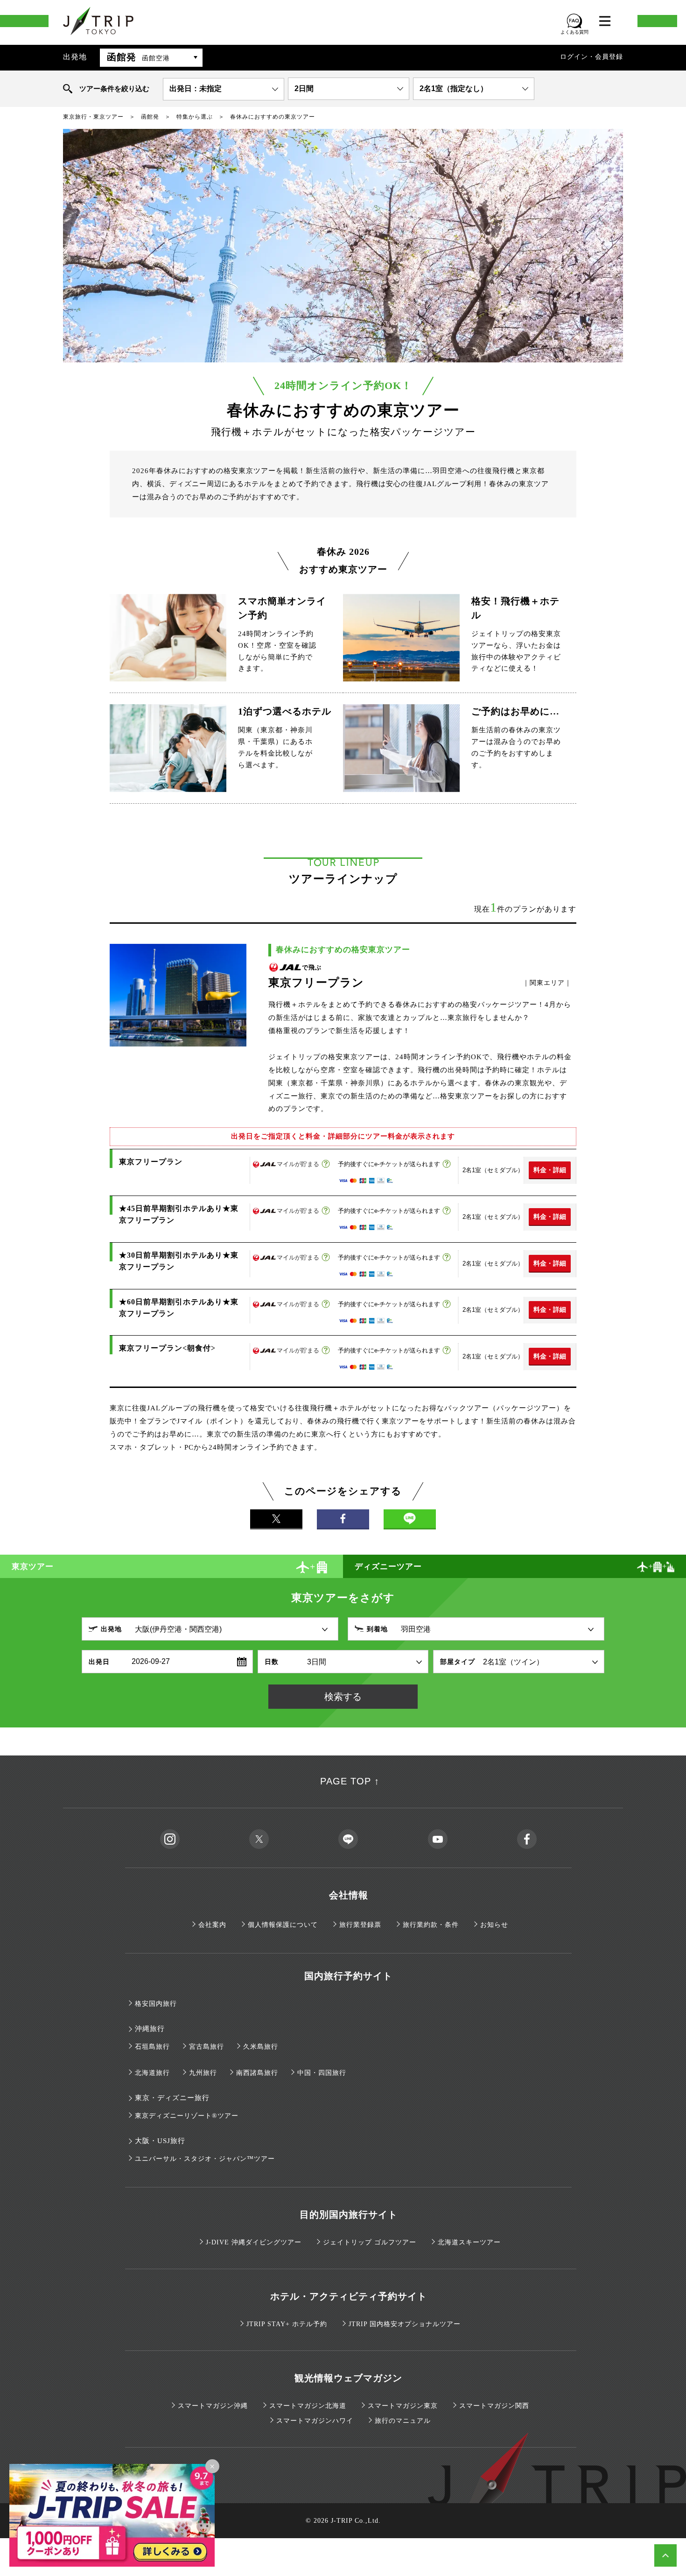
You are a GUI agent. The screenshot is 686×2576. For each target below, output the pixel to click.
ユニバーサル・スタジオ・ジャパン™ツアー (205, 2159)
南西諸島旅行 (257, 2073)
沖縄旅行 (150, 2029)
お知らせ (494, 1925)
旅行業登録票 (360, 1925)
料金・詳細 (550, 1170)
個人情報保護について (283, 1925)
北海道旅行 (152, 2073)
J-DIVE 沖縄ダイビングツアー (254, 2242)
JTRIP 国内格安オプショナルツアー (405, 2324)
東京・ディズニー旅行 (172, 2098)
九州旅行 (203, 2073)
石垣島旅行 (152, 2047)
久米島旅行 (261, 2047)
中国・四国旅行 (322, 2073)
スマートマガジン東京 (403, 2406)
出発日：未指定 (196, 88)
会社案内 (212, 1925)
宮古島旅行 (206, 2047)
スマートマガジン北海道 (308, 2406)
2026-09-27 (151, 1661)
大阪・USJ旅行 (160, 2141)
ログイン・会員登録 (591, 57)
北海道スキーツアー (469, 2242)
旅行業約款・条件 (431, 1925)
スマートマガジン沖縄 (213, 2406)
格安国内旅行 (156, 2004)
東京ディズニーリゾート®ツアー (187, 2116)
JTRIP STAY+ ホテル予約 (287, 2324)
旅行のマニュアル (403, 2421)
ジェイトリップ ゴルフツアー (370, 2242)
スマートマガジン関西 (494, 2406)
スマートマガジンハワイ (315, 2421)
